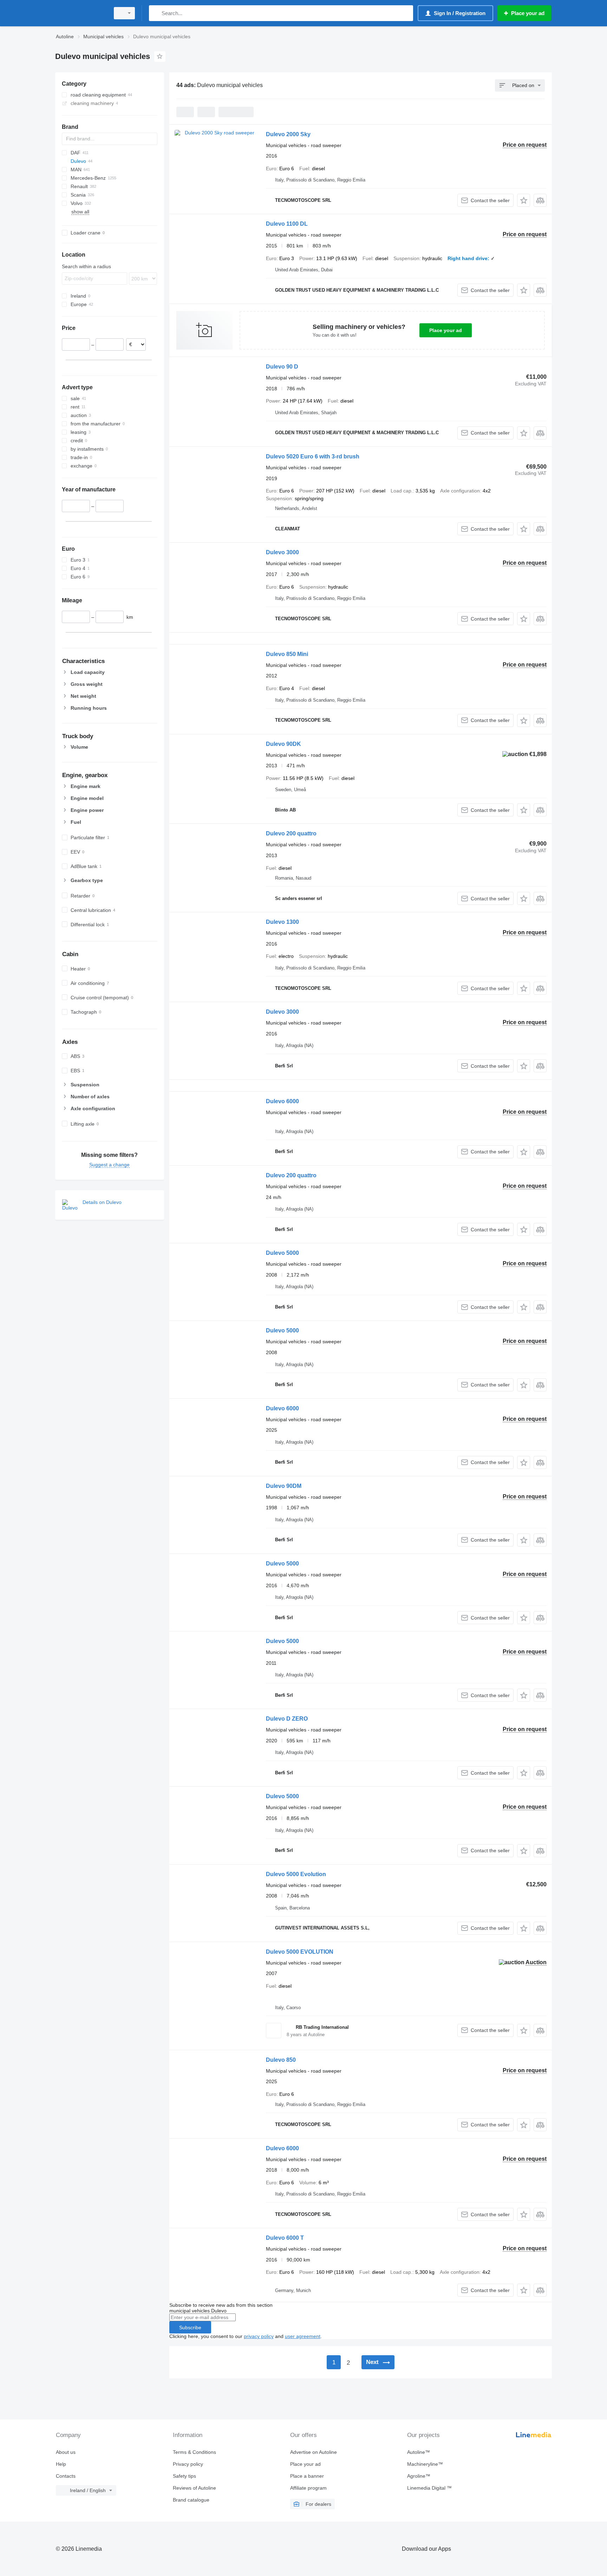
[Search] (156, 13)
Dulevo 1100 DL (287, 224)
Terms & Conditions (194, 2452)
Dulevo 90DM (284, 1486)
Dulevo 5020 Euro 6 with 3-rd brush (313, 456)
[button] (524, 200)
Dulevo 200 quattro (291, 833)
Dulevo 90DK (283, 744)
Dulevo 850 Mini (287, 654)
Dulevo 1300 (282, 922)
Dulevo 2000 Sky (288, 134)
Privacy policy (188, 2464)
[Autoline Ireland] (80, 13)
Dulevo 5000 (282, 1253)
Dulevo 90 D (282, 367)
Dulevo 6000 (282, 1101)
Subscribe (190, 2327)
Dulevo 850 (281, 2060)
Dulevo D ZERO (287, 1719)
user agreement (303, 2336)
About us (66, 2452)
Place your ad (446, 330)
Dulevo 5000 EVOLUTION (300, 1952)
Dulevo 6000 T (285, 2238)
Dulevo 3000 (282, 552)
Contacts (66, 2476)
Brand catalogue (191, 2500)
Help (61, 2464)
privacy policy (259, 2336)
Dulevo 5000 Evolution (296, 1874)
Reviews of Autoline (194, 2488)
